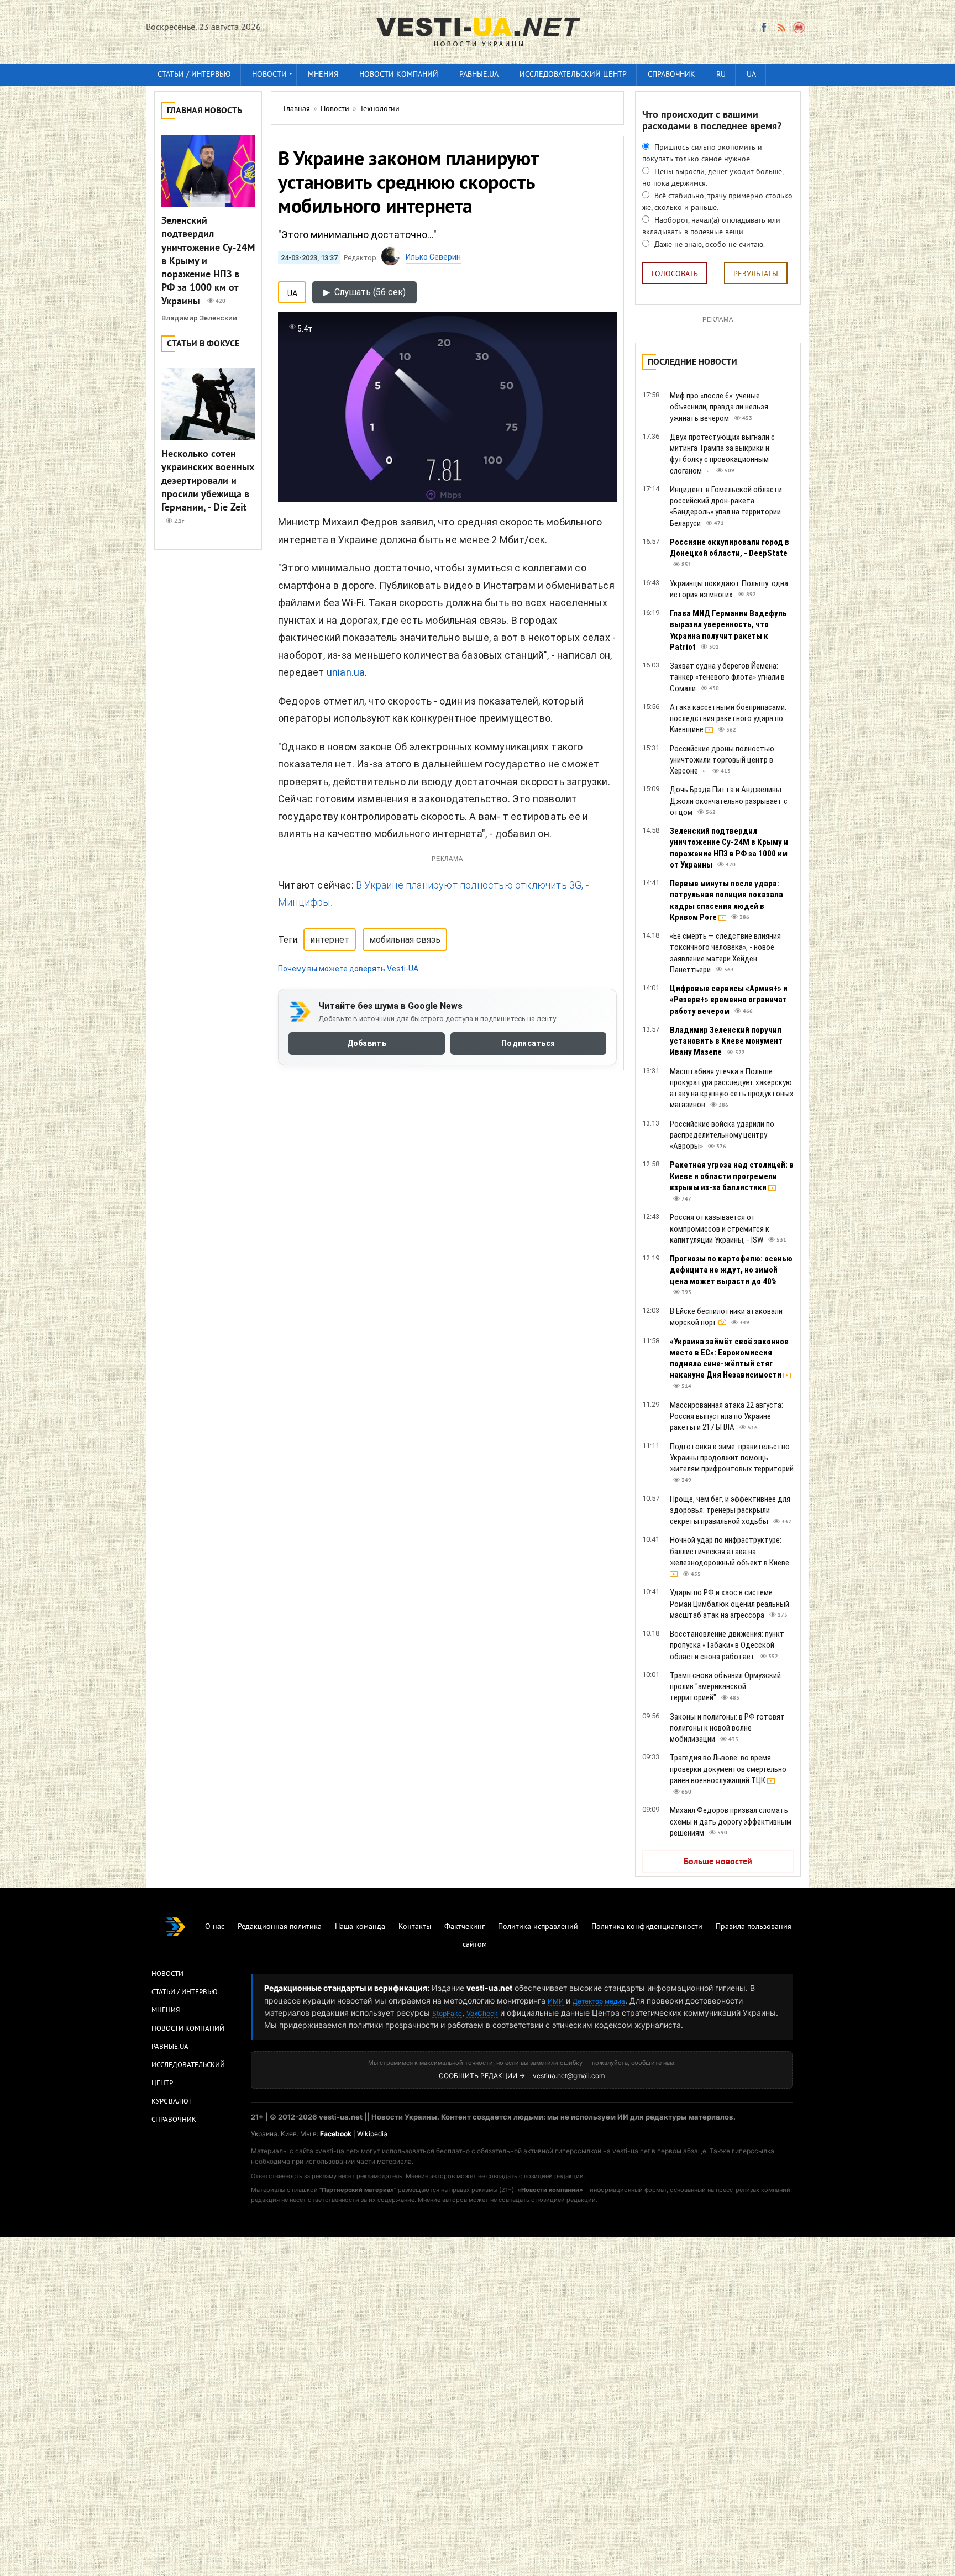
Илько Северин (433, 257)
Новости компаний (399, 75)
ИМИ (556, 2001)
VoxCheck (482, 2013)
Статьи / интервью (194, 75)
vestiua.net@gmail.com (569, 2076)
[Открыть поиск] (799, 28)
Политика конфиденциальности (647, 1927)
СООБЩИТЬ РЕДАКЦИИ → (482, 2076)
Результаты (756, 274)
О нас (215, 1927)
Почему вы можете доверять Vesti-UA (348, 969)
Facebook (336, 2134)
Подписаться (528, 1044)
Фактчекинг (465, 1927)
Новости (269, 75)
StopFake (447, 2013)
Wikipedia (372, 2134)
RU (721, 75)
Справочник (671, 75)
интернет (330, 940)
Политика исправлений (538, 1927)
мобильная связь (405, 940)
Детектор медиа (599, 2001)
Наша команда (360, 1927)
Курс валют (172, 2102)
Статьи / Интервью (185, 1993)
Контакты (415, 1927)
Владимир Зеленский (199, 318)
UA (751, 75)
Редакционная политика (280, 1927)
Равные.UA (479, 75)
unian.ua (346, 672)
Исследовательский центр (573, 75)
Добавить (367, 1044)
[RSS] (781, 28)
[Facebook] (764, 28)
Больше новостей (718, 1862)
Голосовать (675, 274)
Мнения (323, 75)
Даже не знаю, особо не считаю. (709, 245)
